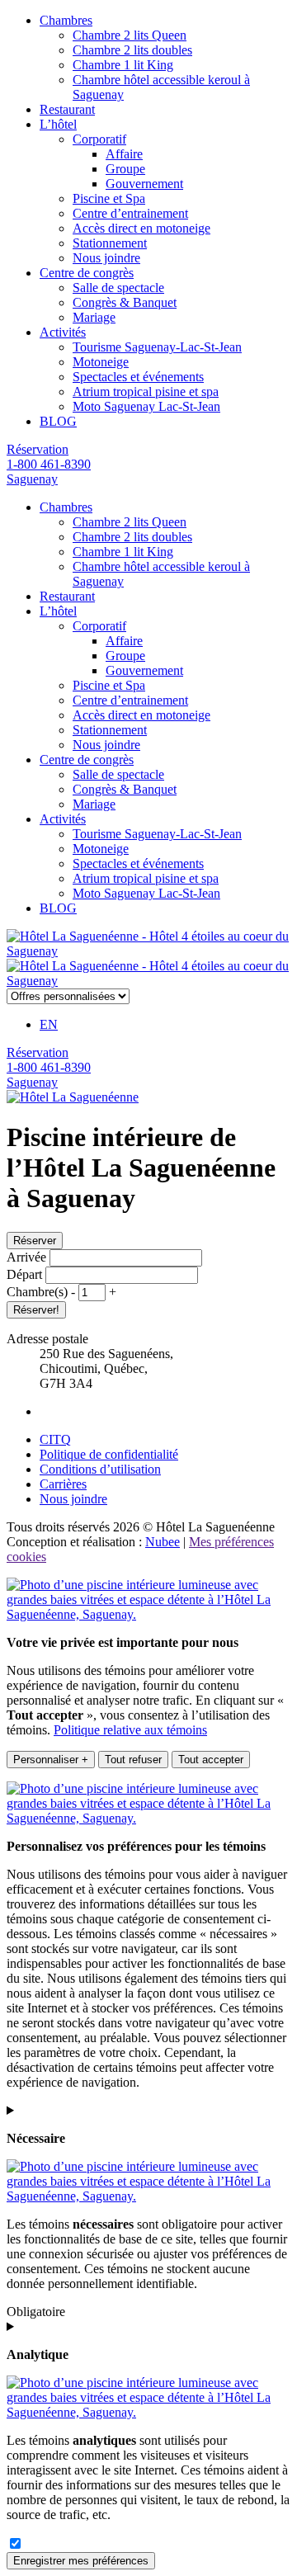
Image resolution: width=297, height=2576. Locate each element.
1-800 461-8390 (49, 464)
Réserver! (36, 1310)
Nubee (163, 1542)
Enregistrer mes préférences (81, 2561)
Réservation (38, 449)
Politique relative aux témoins (130, 1730)
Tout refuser (133, 1760)
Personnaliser (51, 1760)
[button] (75, 1292)
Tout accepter (211, 1760)
